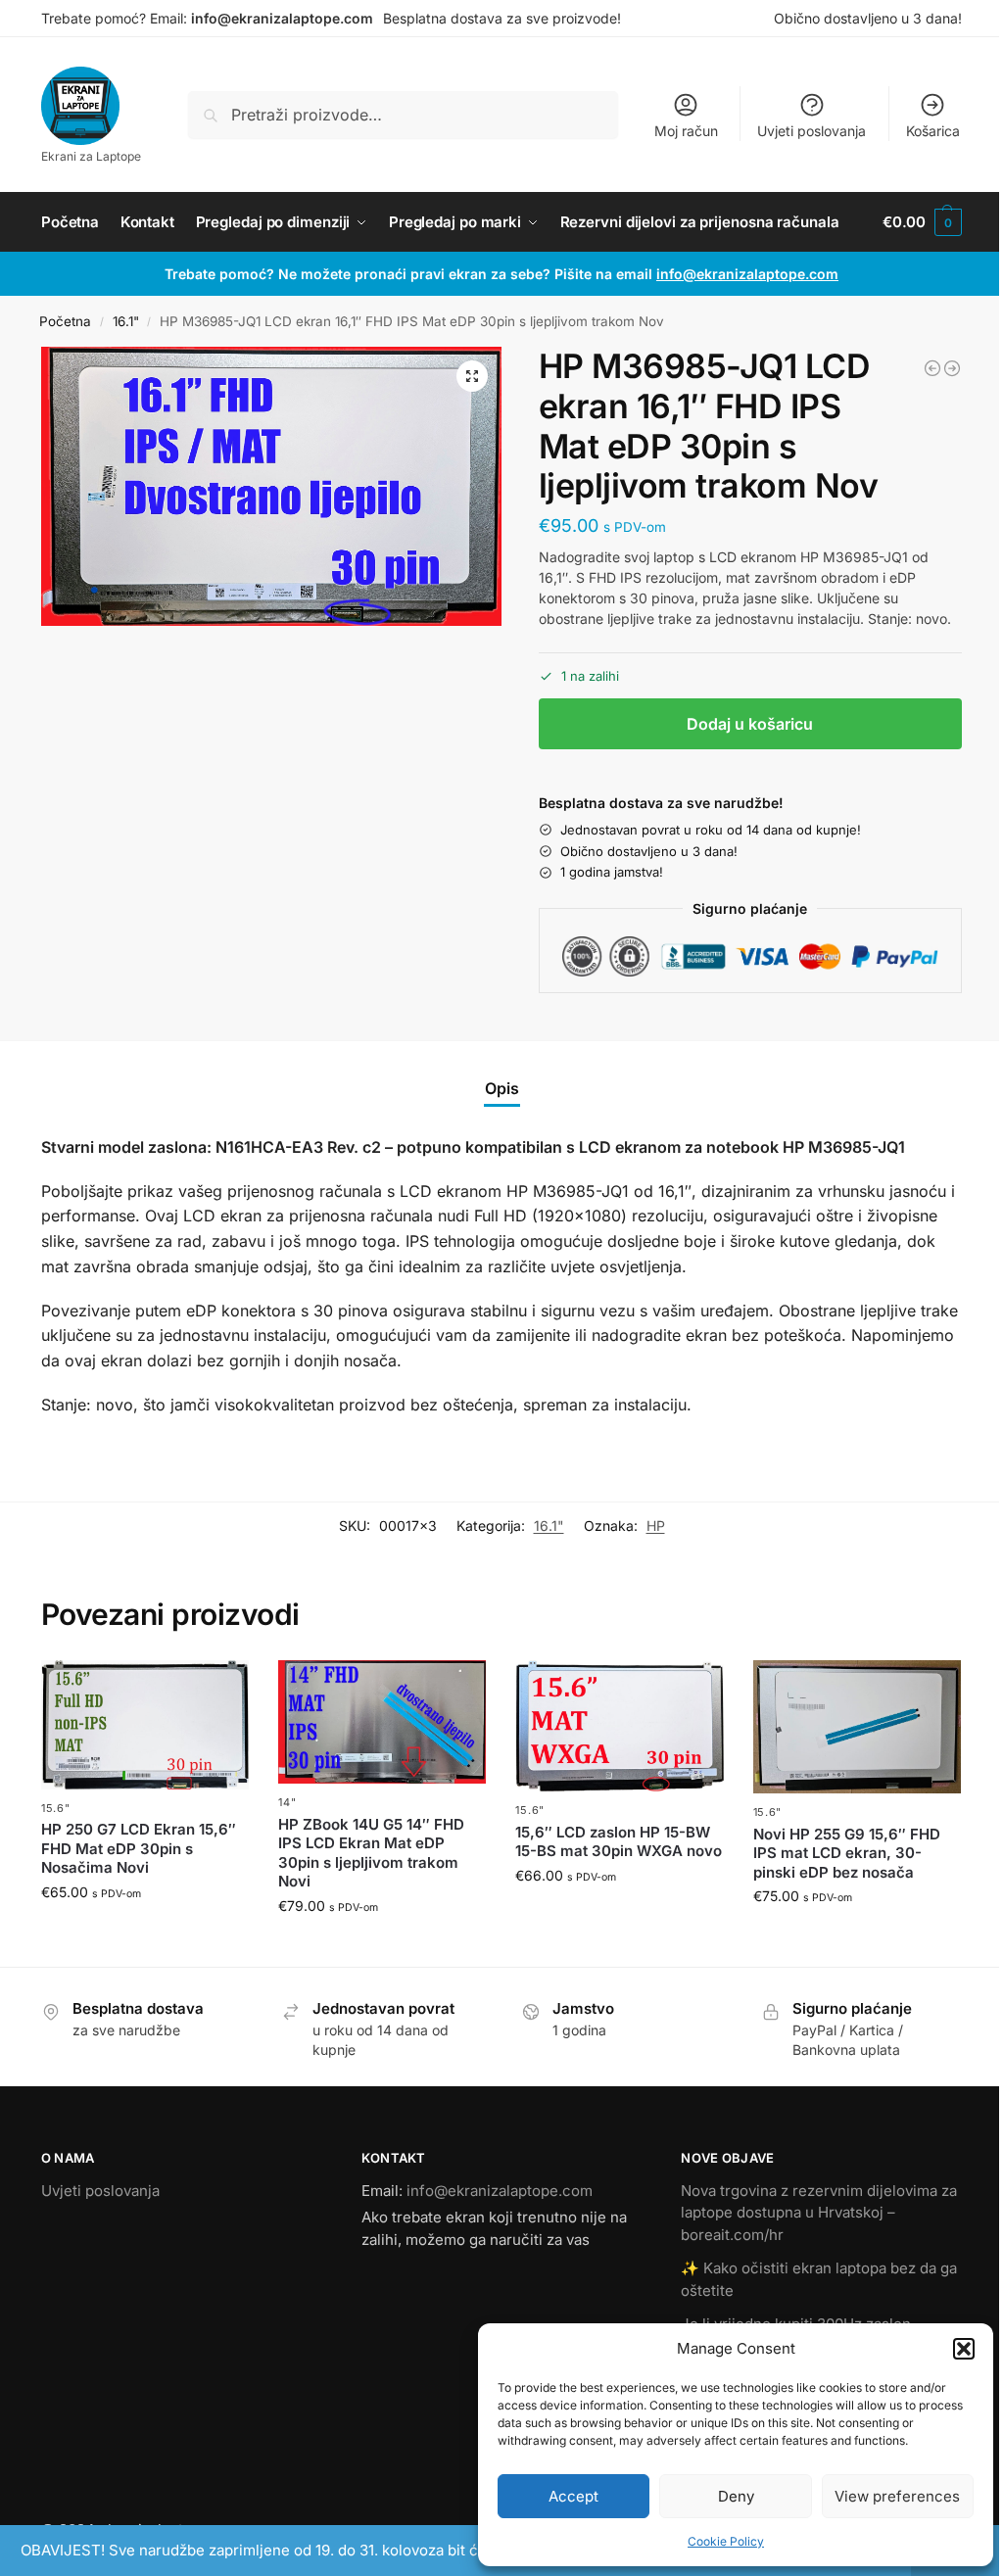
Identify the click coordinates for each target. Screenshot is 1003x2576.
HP (656, 1526)
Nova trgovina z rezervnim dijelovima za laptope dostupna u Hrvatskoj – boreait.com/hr (819, 2213)
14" (287, 1802)
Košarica (933, 131)
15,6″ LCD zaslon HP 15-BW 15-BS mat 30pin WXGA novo (619, 1842)
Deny (736, 2496)
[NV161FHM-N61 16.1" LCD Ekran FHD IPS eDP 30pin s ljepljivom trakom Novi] (932, 368)
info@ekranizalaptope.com (282, 18)
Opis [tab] (502, 1088)
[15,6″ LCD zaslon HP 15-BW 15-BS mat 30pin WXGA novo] (619, 1726)
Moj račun (686, 131)
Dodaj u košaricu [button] (145, 1933)
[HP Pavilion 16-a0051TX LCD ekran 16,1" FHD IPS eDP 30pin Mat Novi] (952, 368)
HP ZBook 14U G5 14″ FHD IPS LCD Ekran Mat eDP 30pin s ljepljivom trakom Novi (371, 1853)
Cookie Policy (726, 2541)
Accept (573, 2496)
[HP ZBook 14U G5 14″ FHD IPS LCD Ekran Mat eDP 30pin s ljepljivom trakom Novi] (382, 1722)
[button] (964, 2349)
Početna (65, 321)
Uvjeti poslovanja (812, 131)
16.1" (126, 321)
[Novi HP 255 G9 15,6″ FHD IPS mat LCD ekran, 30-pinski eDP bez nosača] (857, 1727)
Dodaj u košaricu (750, 724)
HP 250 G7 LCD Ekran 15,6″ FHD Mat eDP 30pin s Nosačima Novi (139, 1848)
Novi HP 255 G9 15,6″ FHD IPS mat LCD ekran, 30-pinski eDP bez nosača (847, 1853)
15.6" (56, 1808)
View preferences (897, 2496)
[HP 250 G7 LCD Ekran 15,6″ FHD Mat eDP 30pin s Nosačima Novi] (145, 1724)
